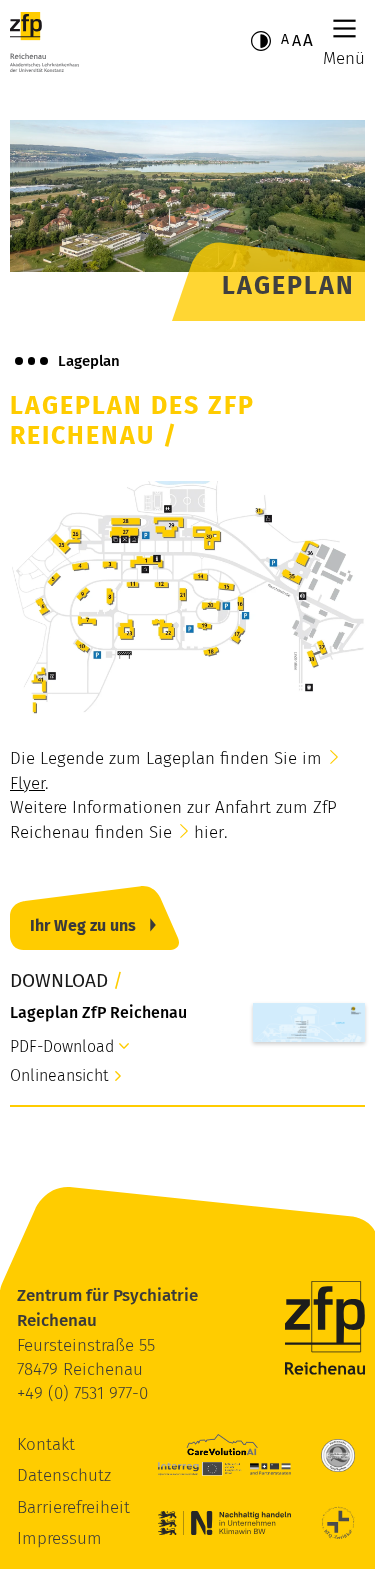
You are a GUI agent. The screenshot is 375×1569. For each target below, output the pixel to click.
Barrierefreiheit (73, 1507)
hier (209, 832)
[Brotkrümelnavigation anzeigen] (31, 361)
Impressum (59, 1538)
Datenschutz (64, 1475)
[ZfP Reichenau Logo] (44, 42)
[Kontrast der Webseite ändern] (261, 41)
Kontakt (46, 1444)
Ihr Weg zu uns (83, 925)
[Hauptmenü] (344, 28)
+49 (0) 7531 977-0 (82, 1393)
